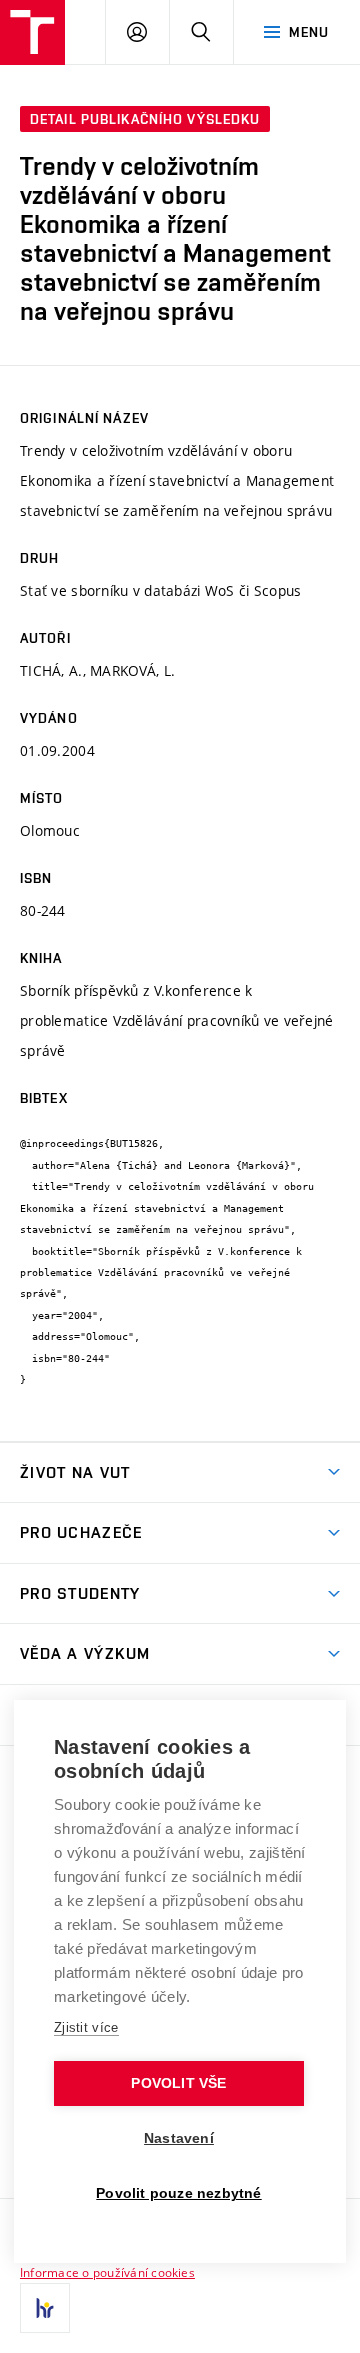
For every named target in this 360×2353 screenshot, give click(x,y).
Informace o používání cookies (107, 2272)
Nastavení (179, 2138)
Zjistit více (86, 2027)
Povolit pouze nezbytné (178, 2193)
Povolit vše (178, 2083)
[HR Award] (45, 2308)
